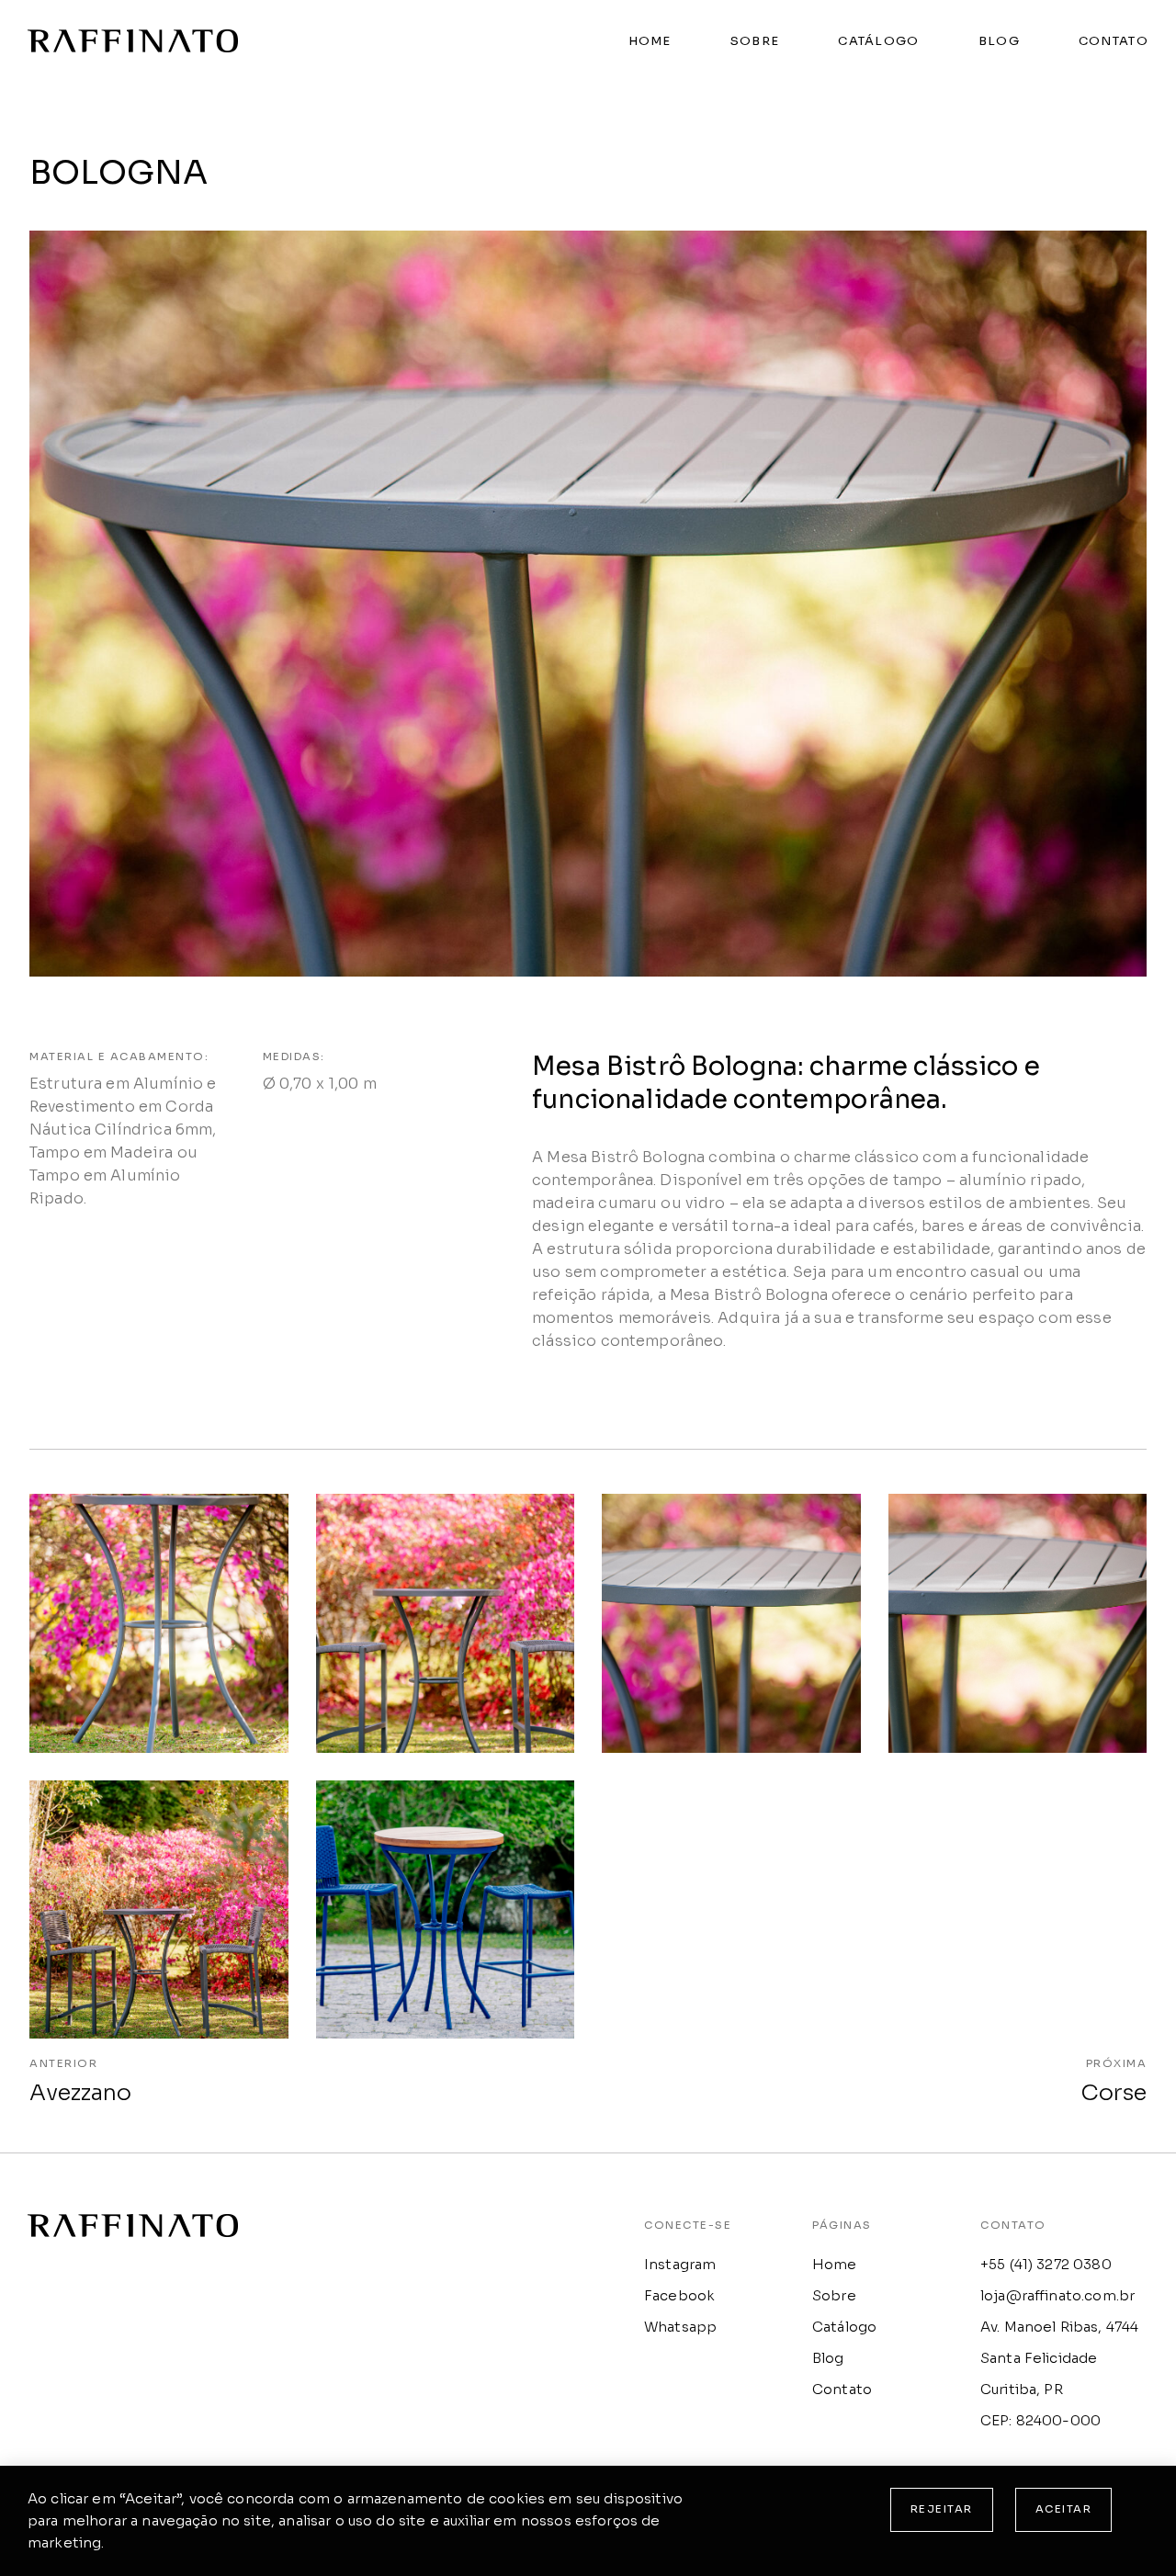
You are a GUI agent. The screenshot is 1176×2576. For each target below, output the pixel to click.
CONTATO (1114, 41)
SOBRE (755, 41)
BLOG (999, 41)
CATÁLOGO (878, 41)
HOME (650, 41)
